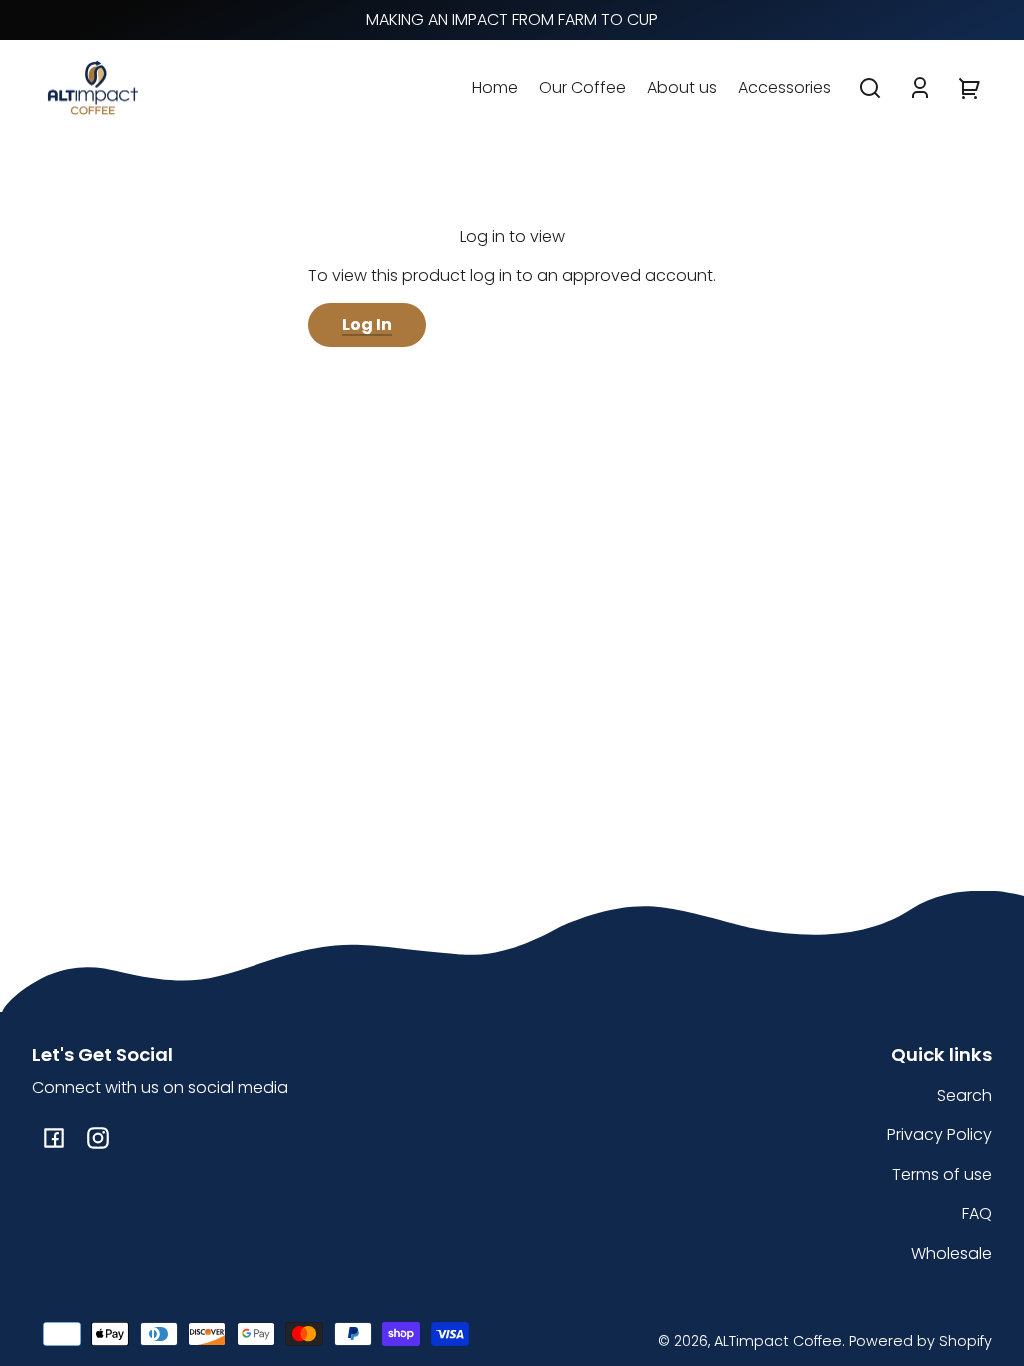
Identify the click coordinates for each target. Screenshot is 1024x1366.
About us (682, 87)
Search (964, 1095)
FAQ (977, 1213)
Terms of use (942, 1174)
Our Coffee (582, 87)
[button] (870, 88)
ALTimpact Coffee (778, 1341)
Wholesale (951, 1253)
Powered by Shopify (920, 1341)
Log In (367, 324)
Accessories (784, 87)
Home (495, 87)
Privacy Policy (939, 1134)
